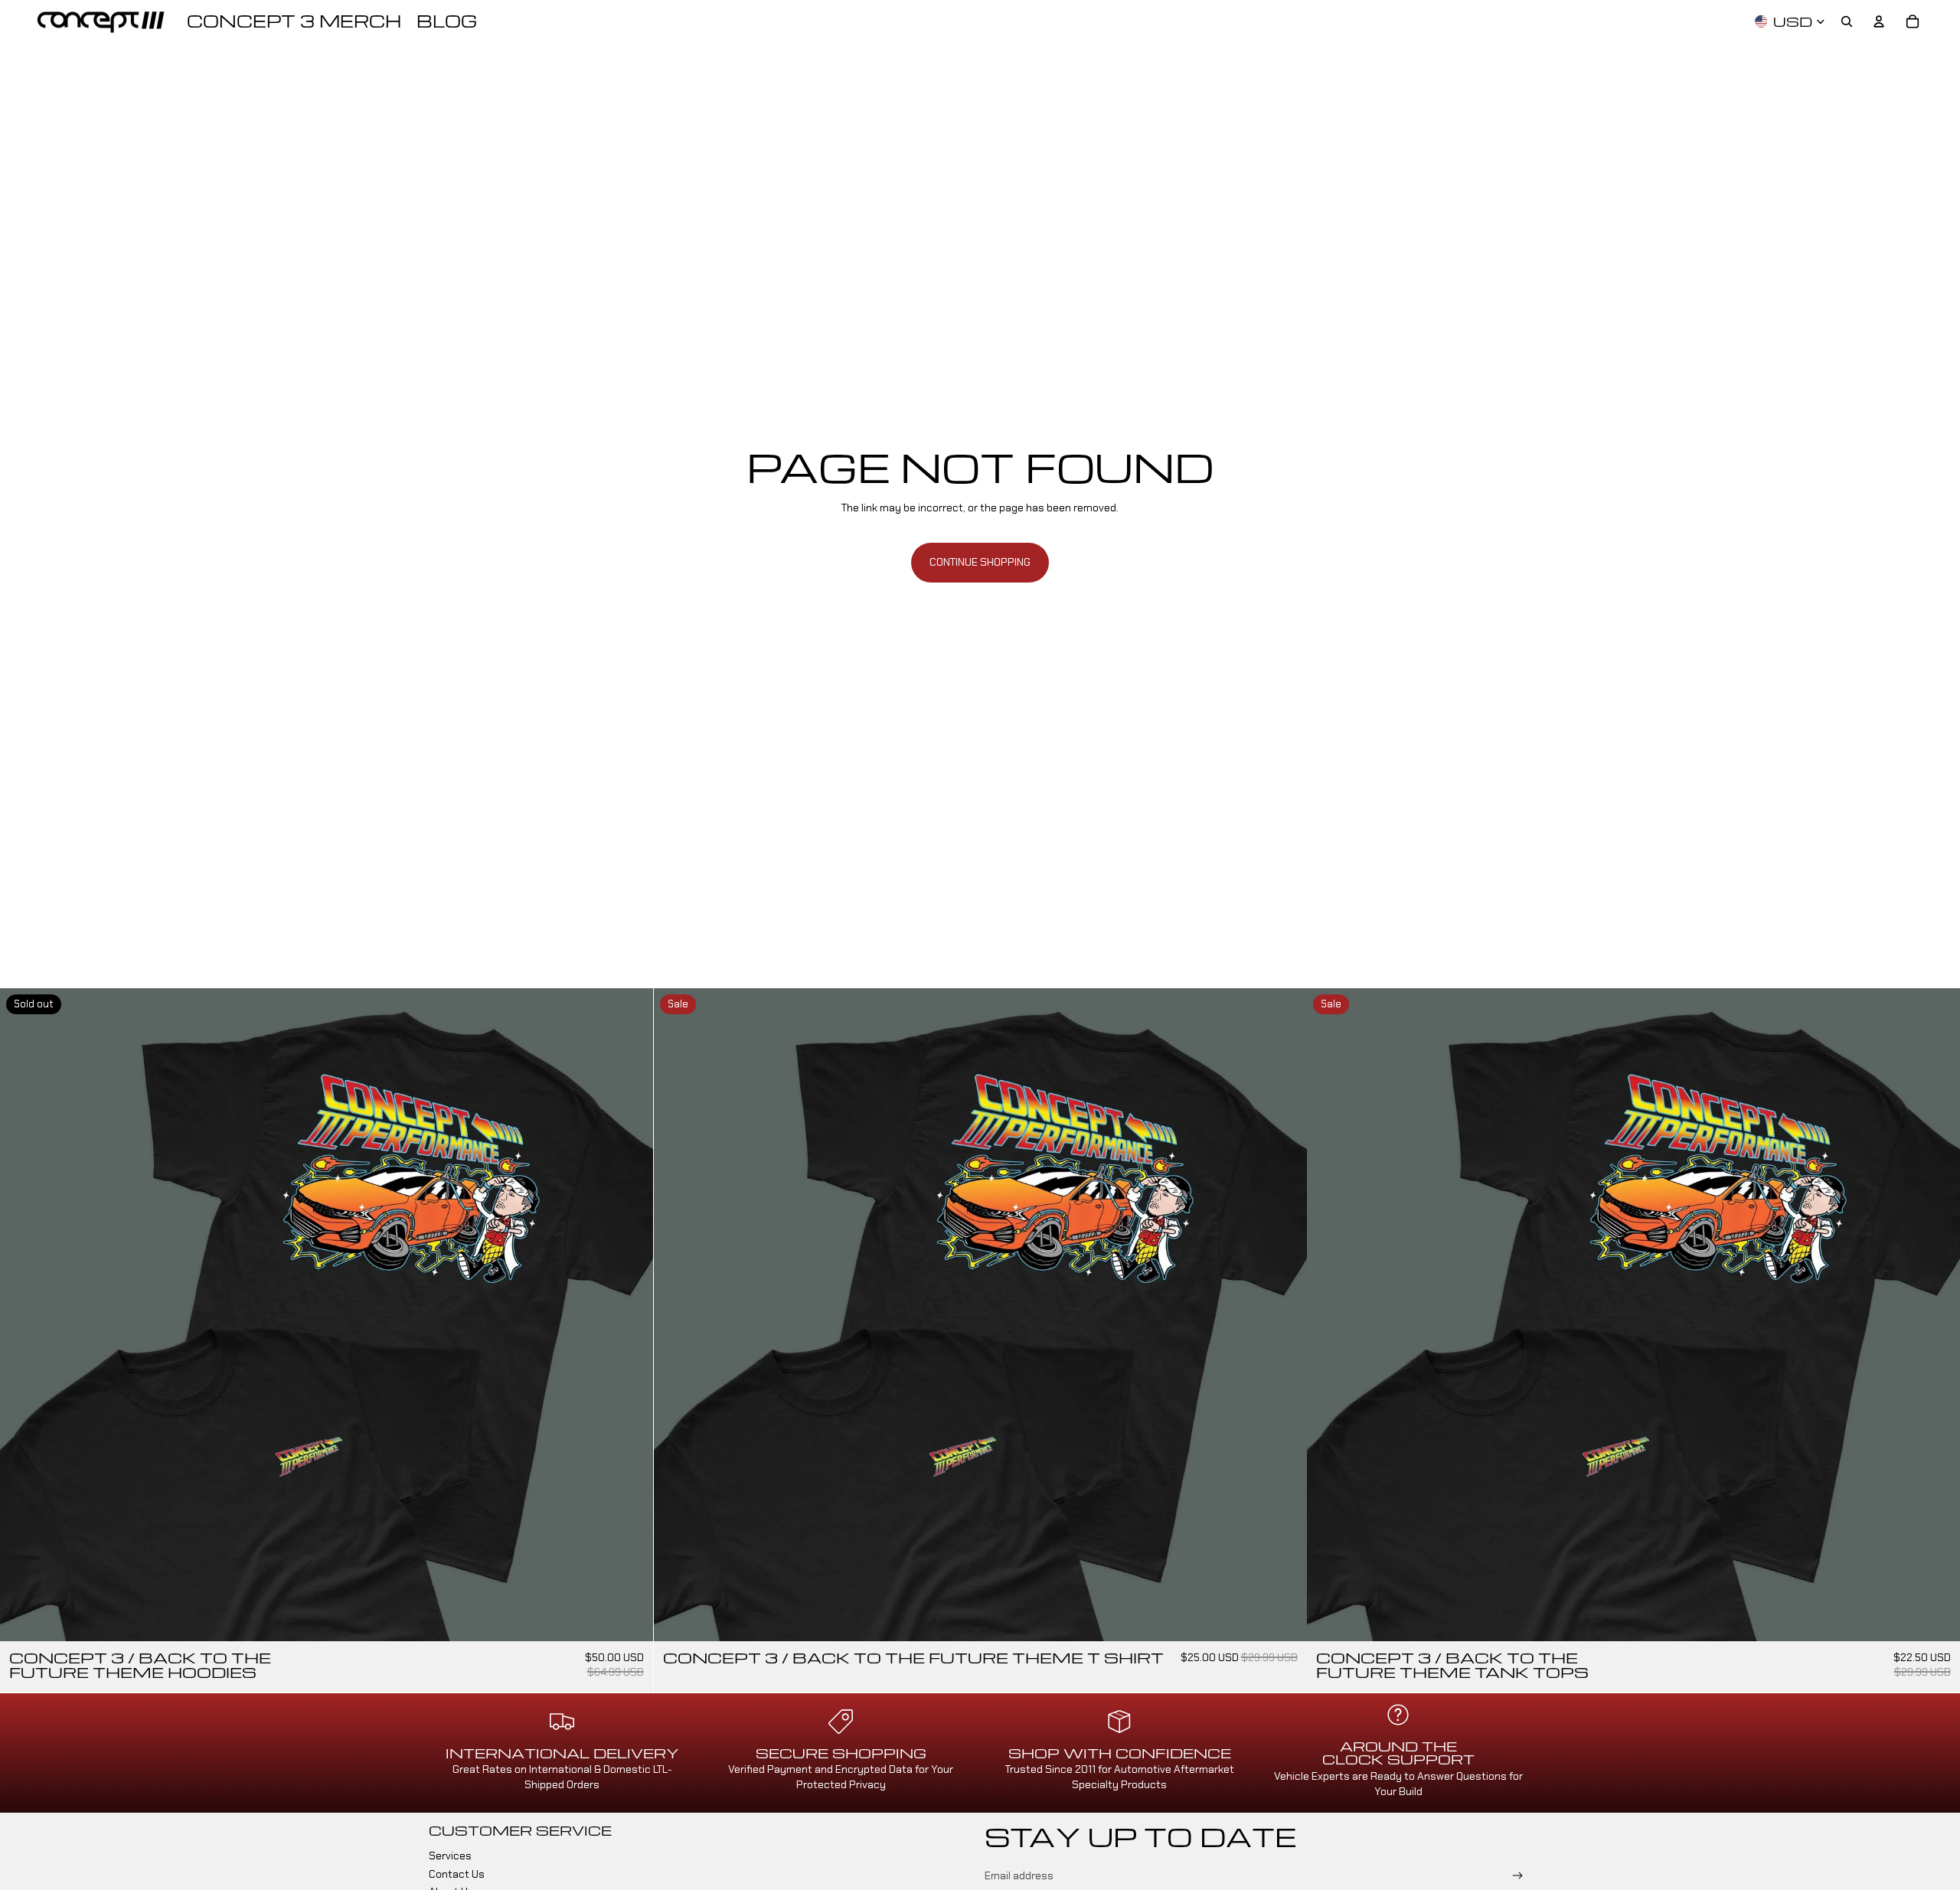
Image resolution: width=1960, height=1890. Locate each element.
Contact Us (457, 1874)
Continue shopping (980, 562)
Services (450, 1856)
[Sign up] (1518, 1876)
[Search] (1847, 21)
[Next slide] (630, 1314)
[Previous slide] (23, 1314)
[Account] (1879, 21)
